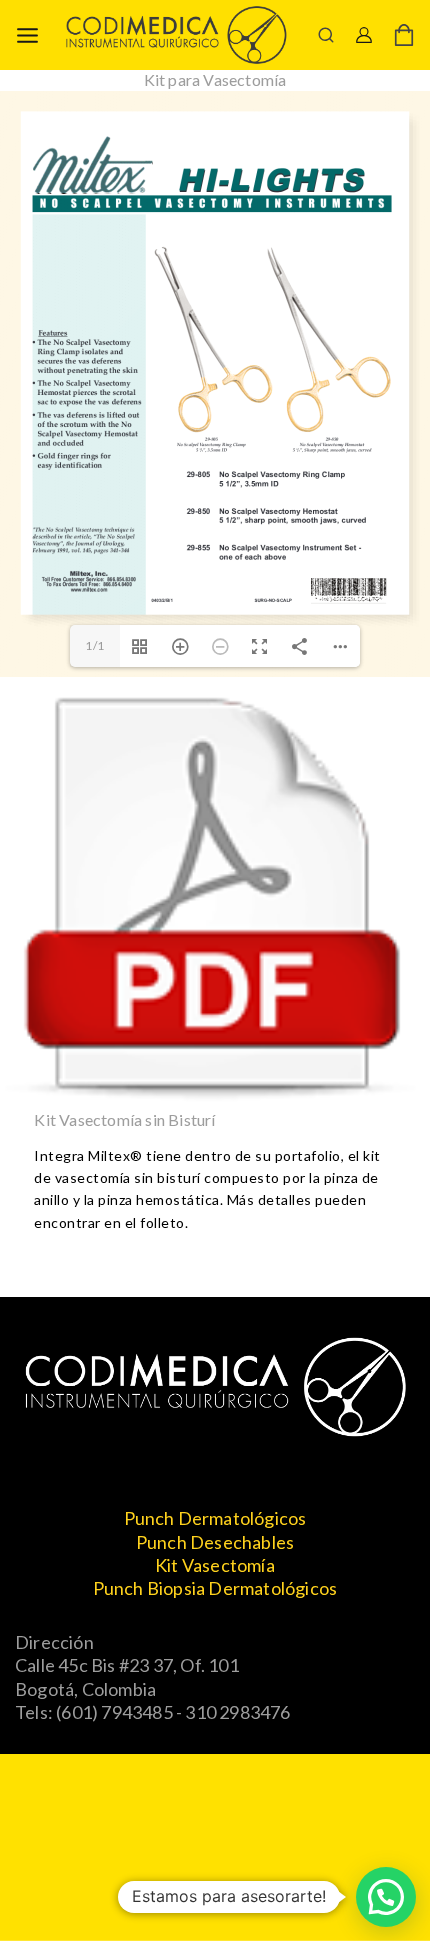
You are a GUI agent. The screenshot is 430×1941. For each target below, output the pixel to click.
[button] (386, 1897)
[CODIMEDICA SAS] (176, 34)
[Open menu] (27, 35)
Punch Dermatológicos (215, 1518)
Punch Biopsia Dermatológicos (215, 1588)
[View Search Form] (326, 35)
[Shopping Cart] (404, 35)
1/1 (95, 645)
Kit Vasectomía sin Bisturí (124, 1119)
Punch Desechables (215, 1542)
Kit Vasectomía (215, 1565)
